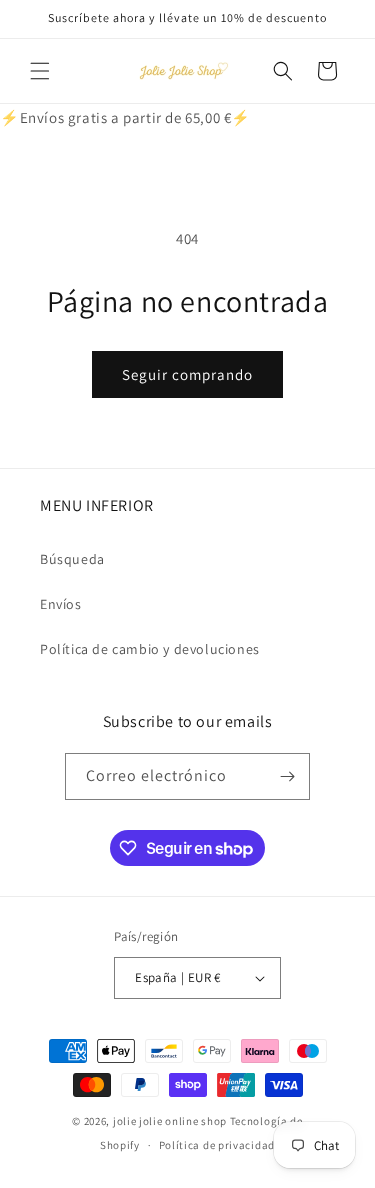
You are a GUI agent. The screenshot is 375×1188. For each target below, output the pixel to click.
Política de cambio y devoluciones (150, 649)
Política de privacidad (217, 1145)
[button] (40, 71)
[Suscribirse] (287, 776)
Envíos (61, 604)
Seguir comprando (187, 374)
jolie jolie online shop (170, 1121)
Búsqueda (72, 559)
